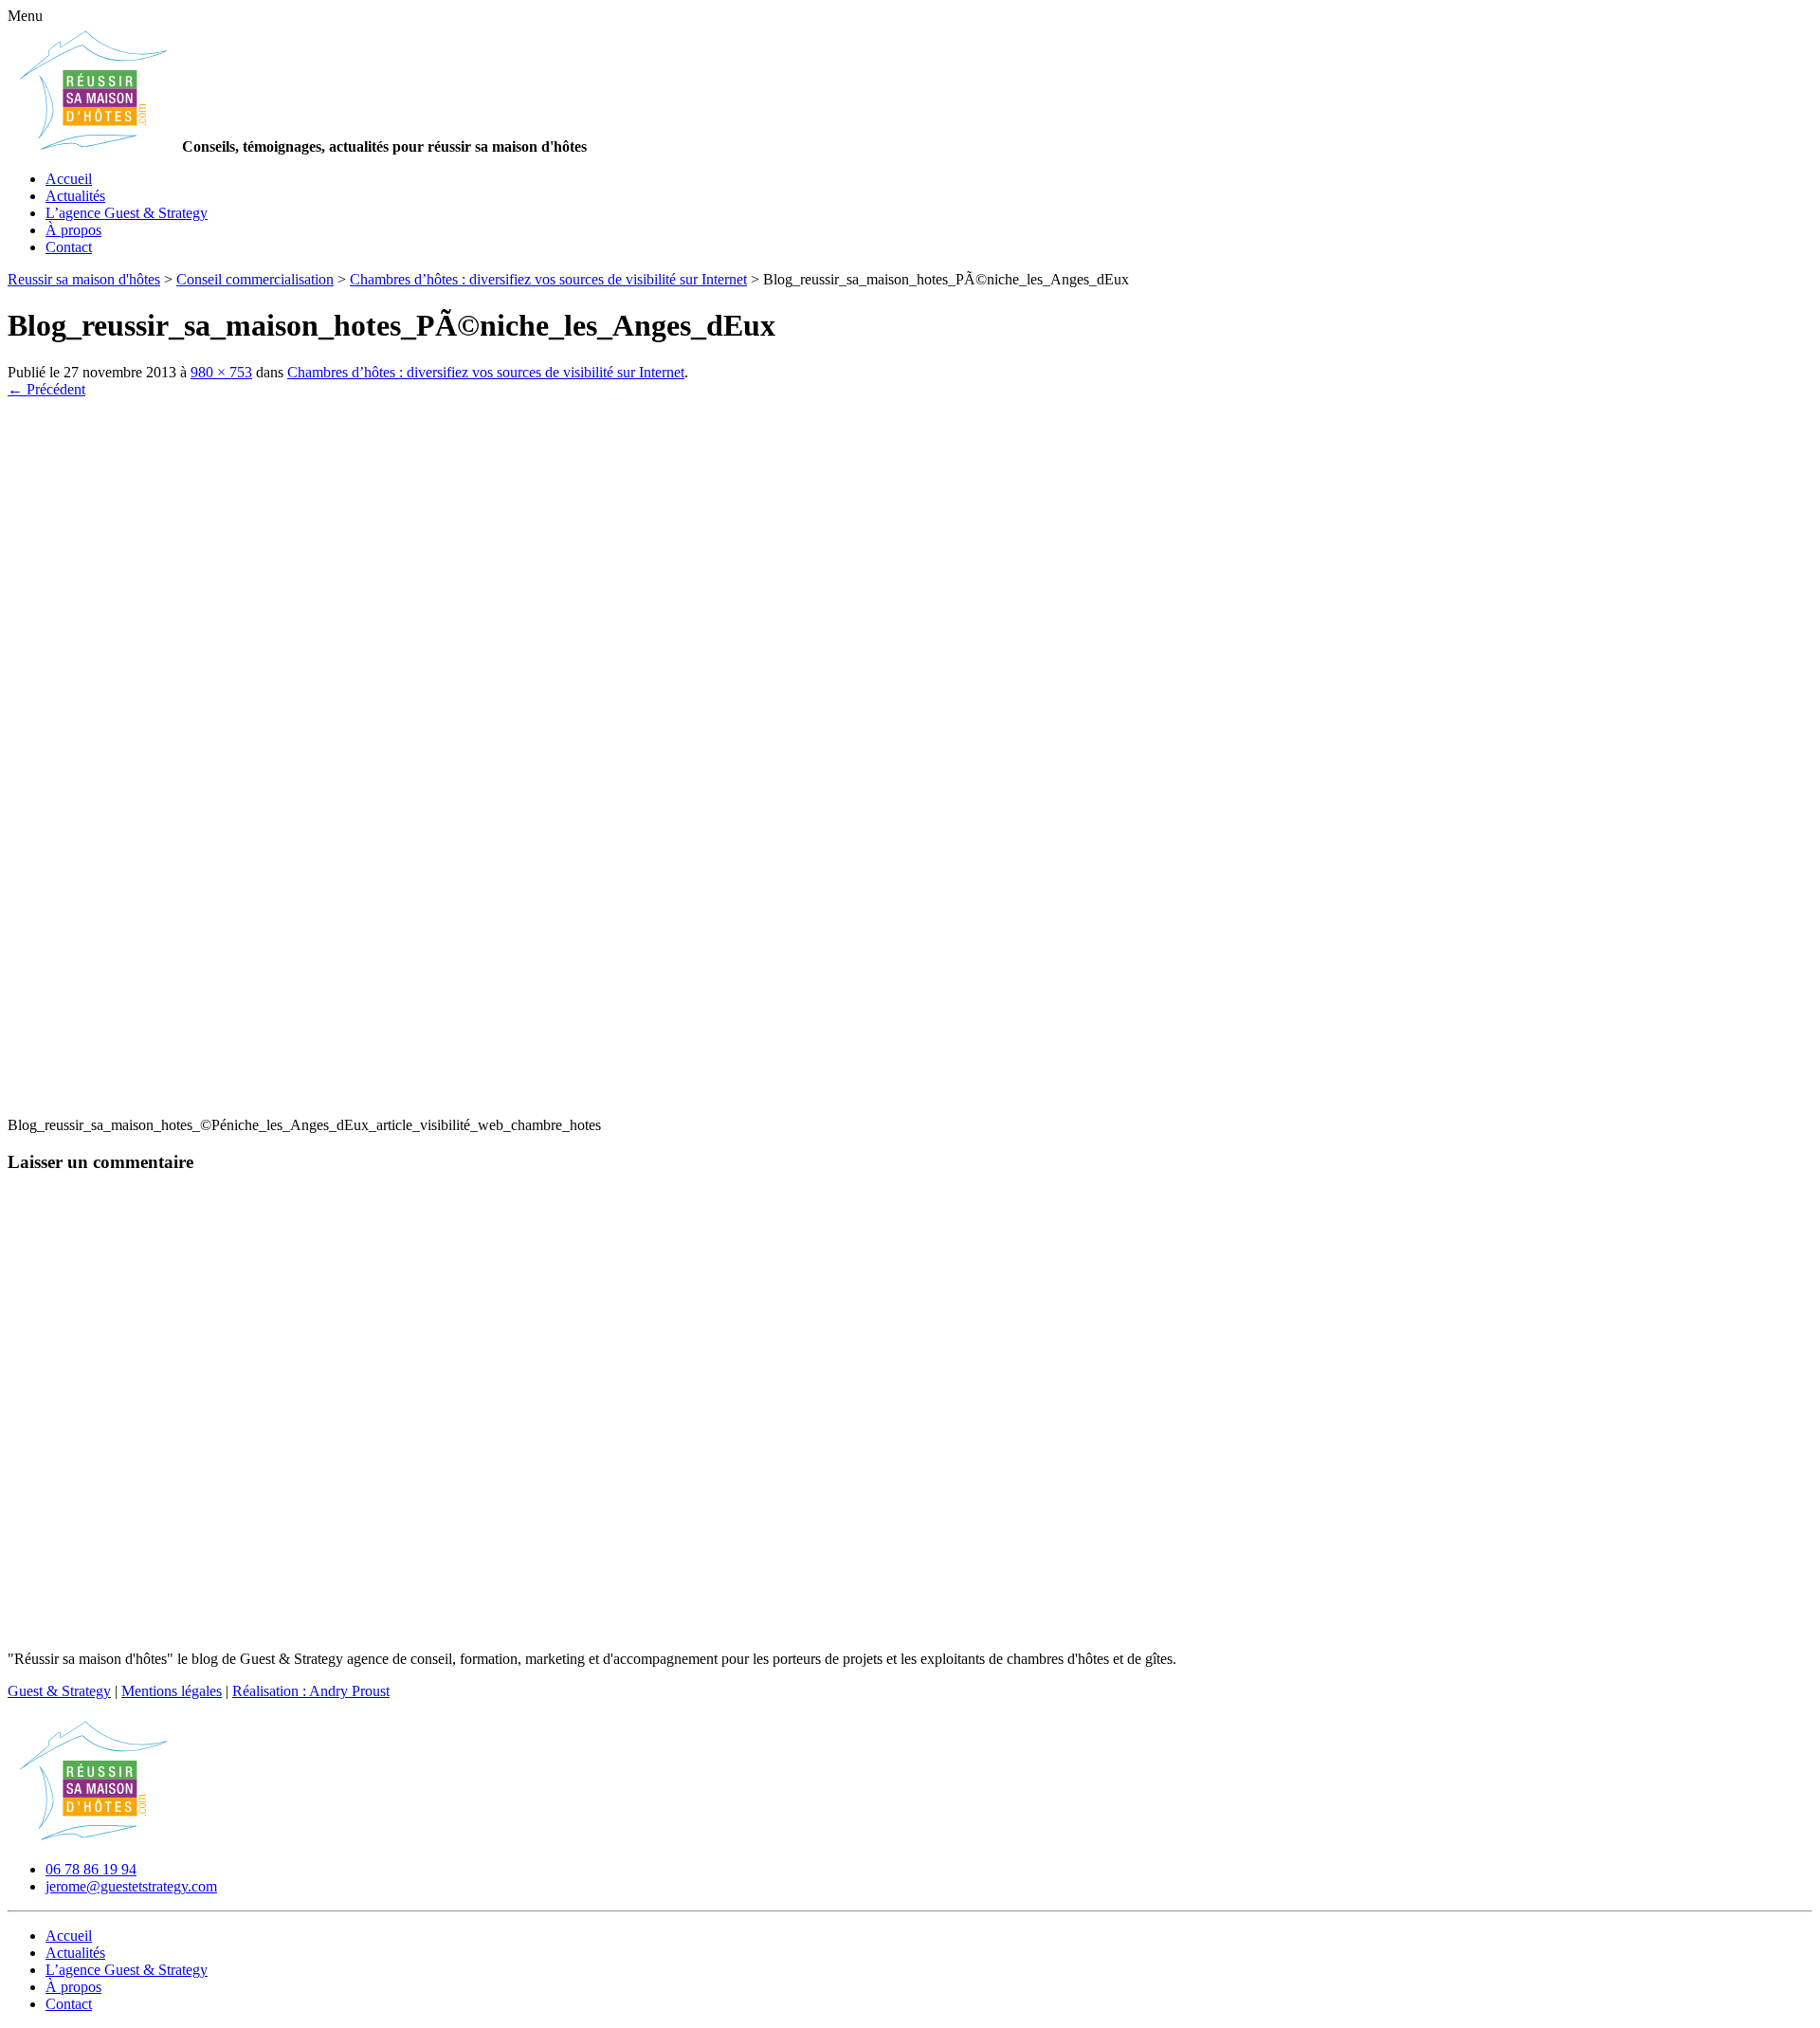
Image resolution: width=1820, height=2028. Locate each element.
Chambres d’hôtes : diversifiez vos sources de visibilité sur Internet (486, 372)
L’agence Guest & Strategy (127, 213)
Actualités (75, 196)
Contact (69, 247)
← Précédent (46, 389)
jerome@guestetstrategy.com (131, 1886)
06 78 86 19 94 (91, 1869)
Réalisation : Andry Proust (311, 1691)
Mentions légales (172, 1691)
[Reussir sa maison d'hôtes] (93, 1837)
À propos (73, 230)
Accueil (69, 179)
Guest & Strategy (59, 1691)
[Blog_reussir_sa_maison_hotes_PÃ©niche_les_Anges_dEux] (463, 1093)
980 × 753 (221, 372)
